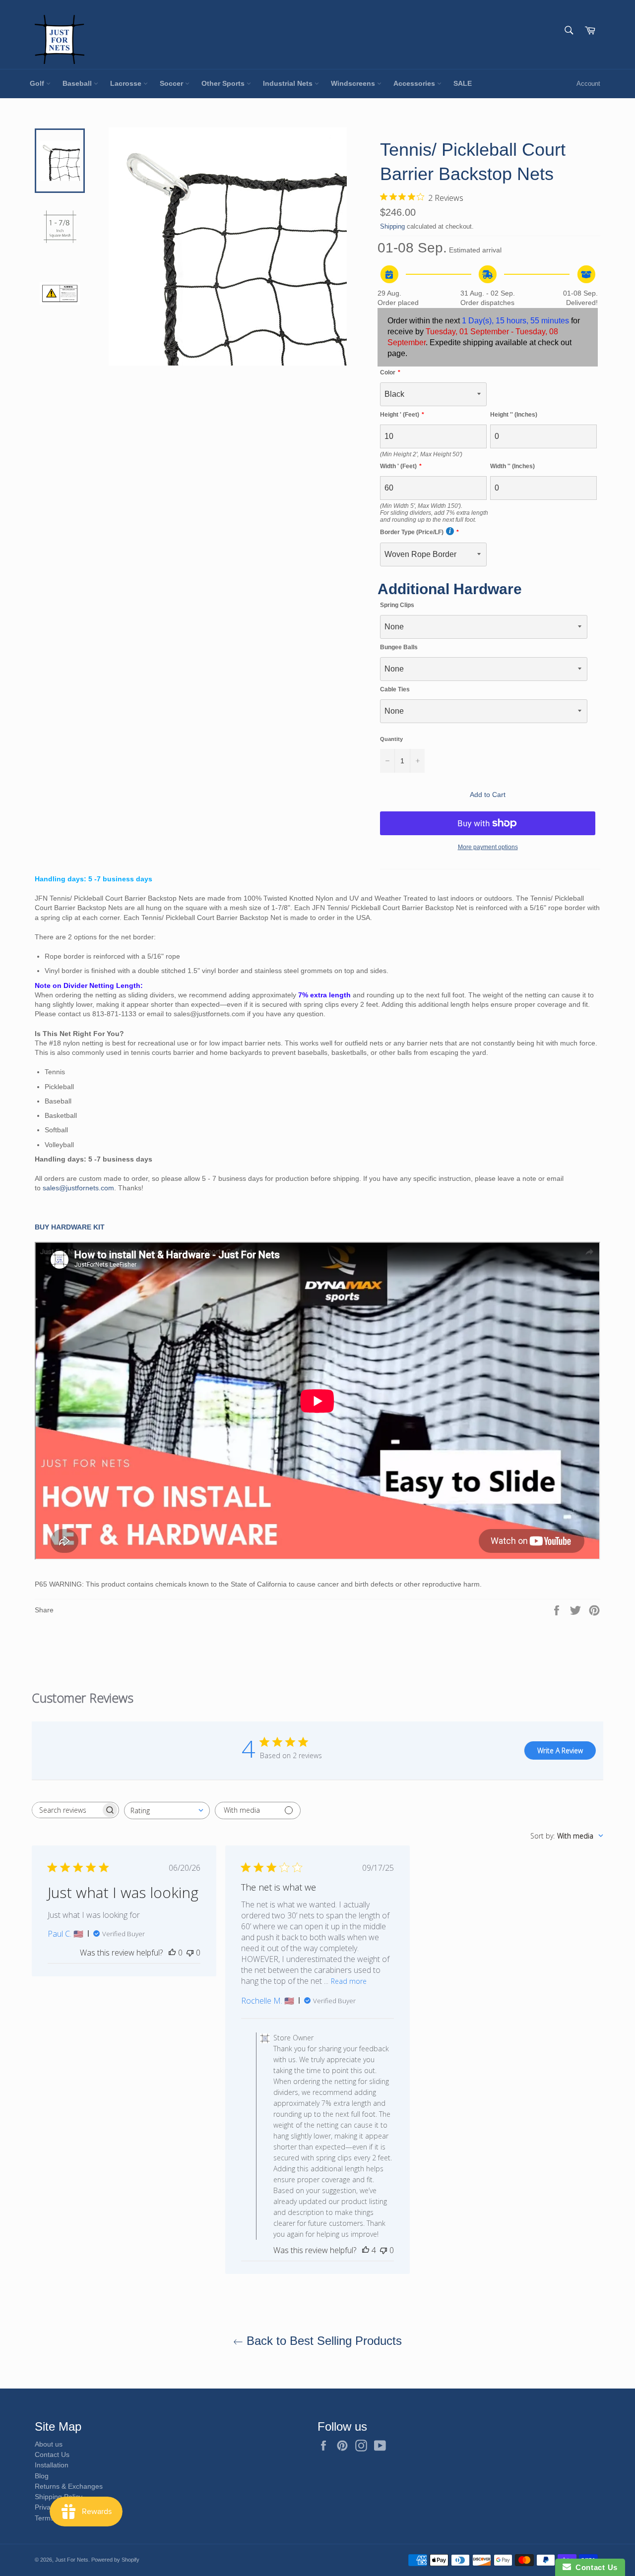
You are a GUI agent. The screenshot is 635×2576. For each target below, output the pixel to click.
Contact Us (52, 2454)
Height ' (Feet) (400, 415)
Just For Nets (72, 2560)
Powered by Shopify (115, 2560)
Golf (38, 83)
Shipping (392, 226)
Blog (42, 2476)
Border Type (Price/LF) (412, 532)
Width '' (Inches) (512, 466)
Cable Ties (395, 689)
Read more (349, 1981)
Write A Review (560, 1750)
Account (588, 84)
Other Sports (224, 83)
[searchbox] (66, 1810)
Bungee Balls (399, 647)
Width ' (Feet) (398, 466)
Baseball (78, 83)
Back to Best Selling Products (322, 2341)
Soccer (172, 83)
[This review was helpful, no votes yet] (172, 1953)
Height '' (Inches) (514, 415)
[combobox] (167, 1810)
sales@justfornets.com (78, 1188)
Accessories (415, 83)
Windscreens (354, 83)
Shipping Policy (59, 2497)
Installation (52, 2465)
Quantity (391, 739)
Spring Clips (397, 605)
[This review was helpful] (366, 2250)
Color (388, 372)
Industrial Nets (289, 83)
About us (49, 2444)
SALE (463, 83)
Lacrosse (127, 83)
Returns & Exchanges (69, 2486)
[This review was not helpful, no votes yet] (190, 1953)
